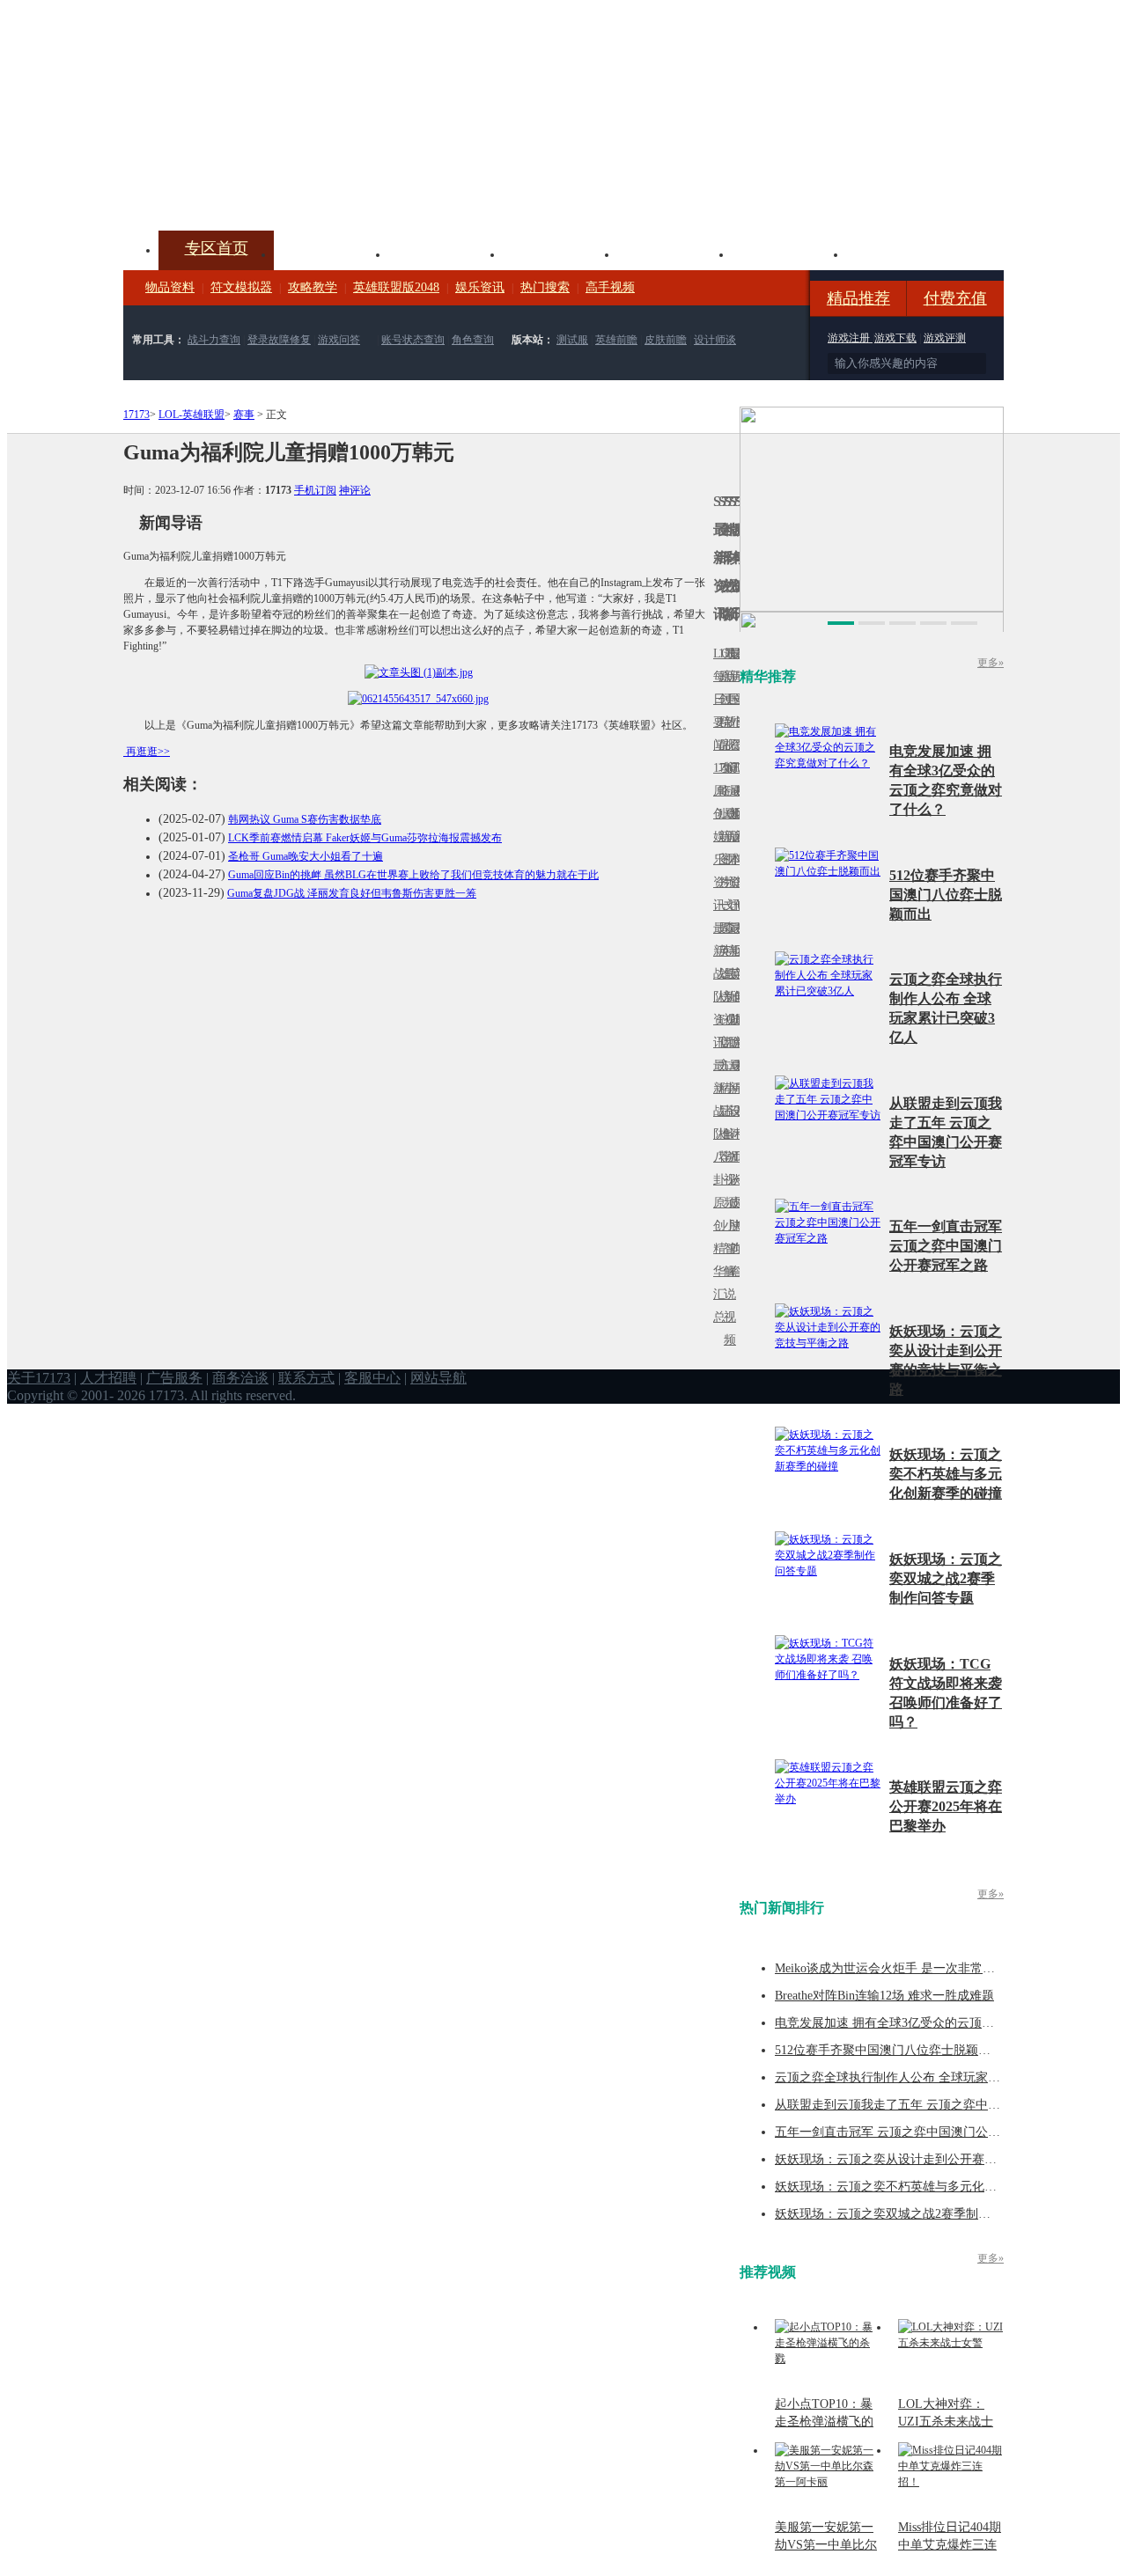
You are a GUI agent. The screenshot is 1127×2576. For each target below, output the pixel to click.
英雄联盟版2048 (396, 287)
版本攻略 (674, 253)
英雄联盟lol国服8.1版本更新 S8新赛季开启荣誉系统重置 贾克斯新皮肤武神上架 (260, 188)
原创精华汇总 (716, 1260)
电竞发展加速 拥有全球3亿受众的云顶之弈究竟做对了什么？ (940, 2023)
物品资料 (170, 287)
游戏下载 (895, 338)
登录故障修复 (279, 340)
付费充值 (955, 298)
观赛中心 (560, 253)
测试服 (572, 340)
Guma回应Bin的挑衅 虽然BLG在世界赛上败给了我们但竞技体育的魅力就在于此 (413, 875)
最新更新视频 (726, 711)
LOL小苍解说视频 (726, 1134)
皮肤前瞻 (666, 340)
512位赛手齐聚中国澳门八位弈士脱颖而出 (946, 895)
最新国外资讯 (732, 711)
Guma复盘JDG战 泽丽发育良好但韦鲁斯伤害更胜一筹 (352, 893)
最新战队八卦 (716, 1123)
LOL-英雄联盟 (192, 415)
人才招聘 (108, 1378)
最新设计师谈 (732, 1123)
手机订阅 (315, 490)
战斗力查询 (214, 340)
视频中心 (331, 253)
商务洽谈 (240, 1378)
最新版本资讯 (732, 848)
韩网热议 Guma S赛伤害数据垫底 (305, 819)
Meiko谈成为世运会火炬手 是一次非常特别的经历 (910, 1968)
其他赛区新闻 (737, 939)
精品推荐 (858, 298)
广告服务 (174, 1378)
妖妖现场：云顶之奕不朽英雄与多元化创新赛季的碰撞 (946, 1474)
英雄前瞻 (616, 340)
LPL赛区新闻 (737, 814)
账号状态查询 (413, 340)
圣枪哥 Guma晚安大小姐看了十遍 (306, 856)
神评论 (355, 490)
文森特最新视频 (726, 974)
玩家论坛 (903, 253)
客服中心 (372, 1378)
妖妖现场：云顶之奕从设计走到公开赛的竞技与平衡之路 (929, 2159)
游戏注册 (850, 338)
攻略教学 (313, 287)
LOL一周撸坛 (737, 1203)
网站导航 (438, 1378)
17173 (136, 415)
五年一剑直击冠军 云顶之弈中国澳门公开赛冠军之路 (946, 1246)
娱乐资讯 (480, 287)
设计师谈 (715, 340)
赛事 (244, 415)
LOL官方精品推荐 (721, 1088)
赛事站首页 (737, 699)
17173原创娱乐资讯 (716, 837)
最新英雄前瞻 (732, 985)
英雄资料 (446, 253)
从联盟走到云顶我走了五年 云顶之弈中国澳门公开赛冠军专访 (943, 2105)
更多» (991, 663)
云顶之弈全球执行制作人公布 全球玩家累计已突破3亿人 (928, 2077)
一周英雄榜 (721, 951)
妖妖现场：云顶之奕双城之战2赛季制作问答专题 (946, 1578)
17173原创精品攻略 (721, 722)
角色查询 (473, 340)
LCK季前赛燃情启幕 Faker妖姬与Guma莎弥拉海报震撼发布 (365, 838)
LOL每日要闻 (716, 699)
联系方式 (306, 1378)
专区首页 (217, 248)
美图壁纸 (789, 253)
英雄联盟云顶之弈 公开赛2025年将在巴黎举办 (946, 1806)
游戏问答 (339, 340)
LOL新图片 (721, 848)
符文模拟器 (241, 287)
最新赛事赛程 (737, 1077)
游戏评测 (945, 338)
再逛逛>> (148, 752)
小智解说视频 (726, 1283)
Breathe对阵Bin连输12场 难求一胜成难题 (884, 1996)
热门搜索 (545, 287)
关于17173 (39, 1378)
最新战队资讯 (716, 985)
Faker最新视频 (726, 837)
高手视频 (610, 287)
